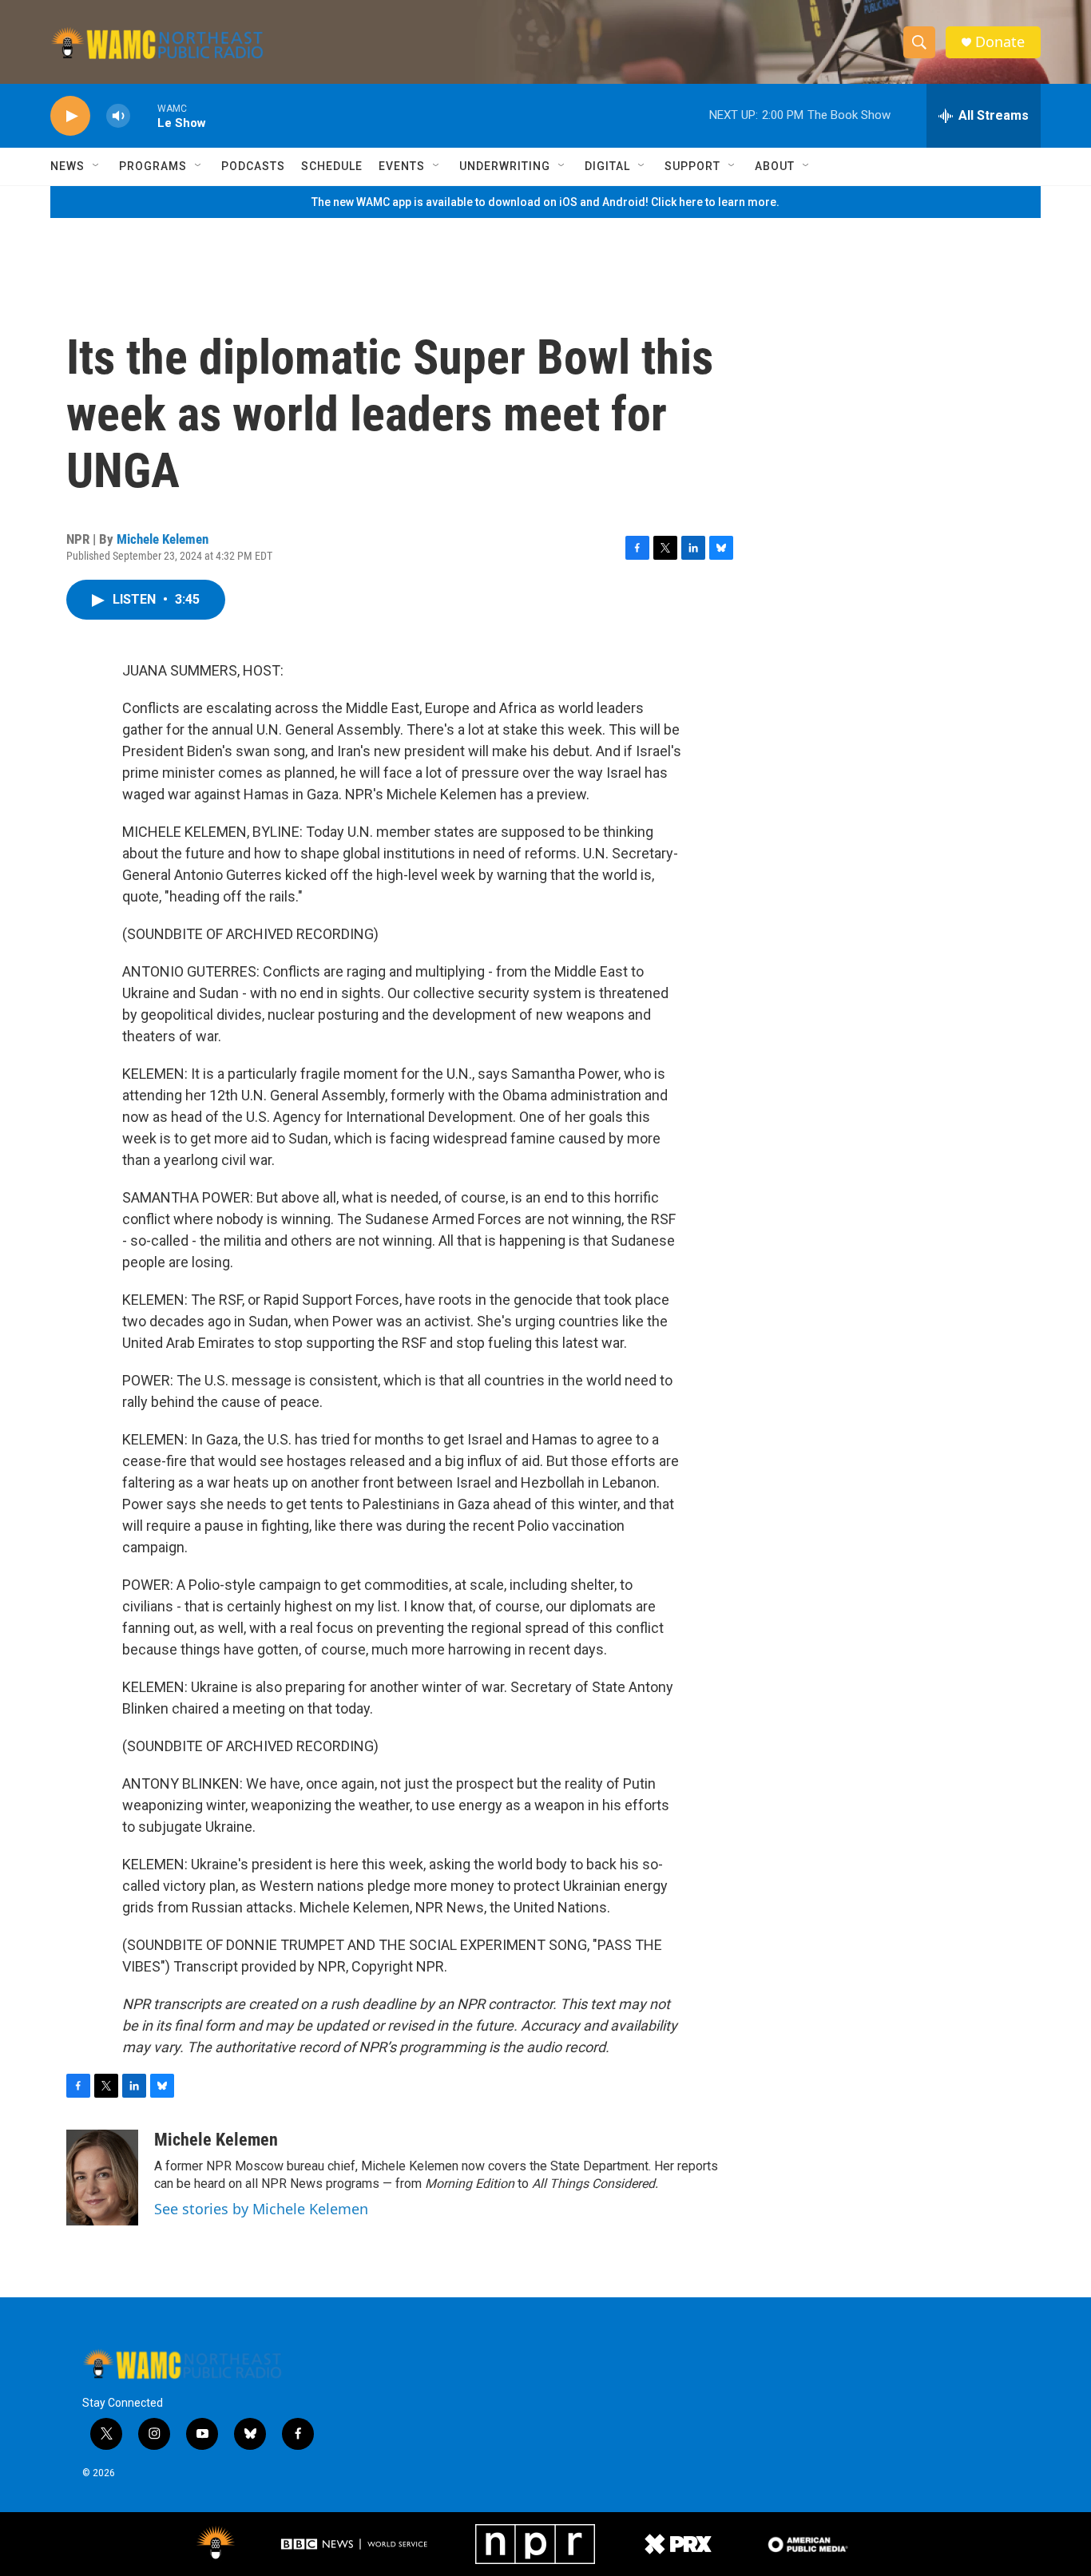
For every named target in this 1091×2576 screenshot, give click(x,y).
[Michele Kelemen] (102, 2178)
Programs (153, 166)
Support (692, 166)
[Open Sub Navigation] (97, 166)
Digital (607, 166)
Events (402, 166)
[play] (70, 116)
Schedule (332, 166)
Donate (1000, 42)
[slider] (144, 115)
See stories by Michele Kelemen (261, 2209)
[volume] (118, 116)
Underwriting (505, 166)
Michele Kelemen (163, 539)
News (67, 166)
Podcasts (253, 166)
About (775, 166)
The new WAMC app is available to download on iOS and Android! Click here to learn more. (545, 202)
